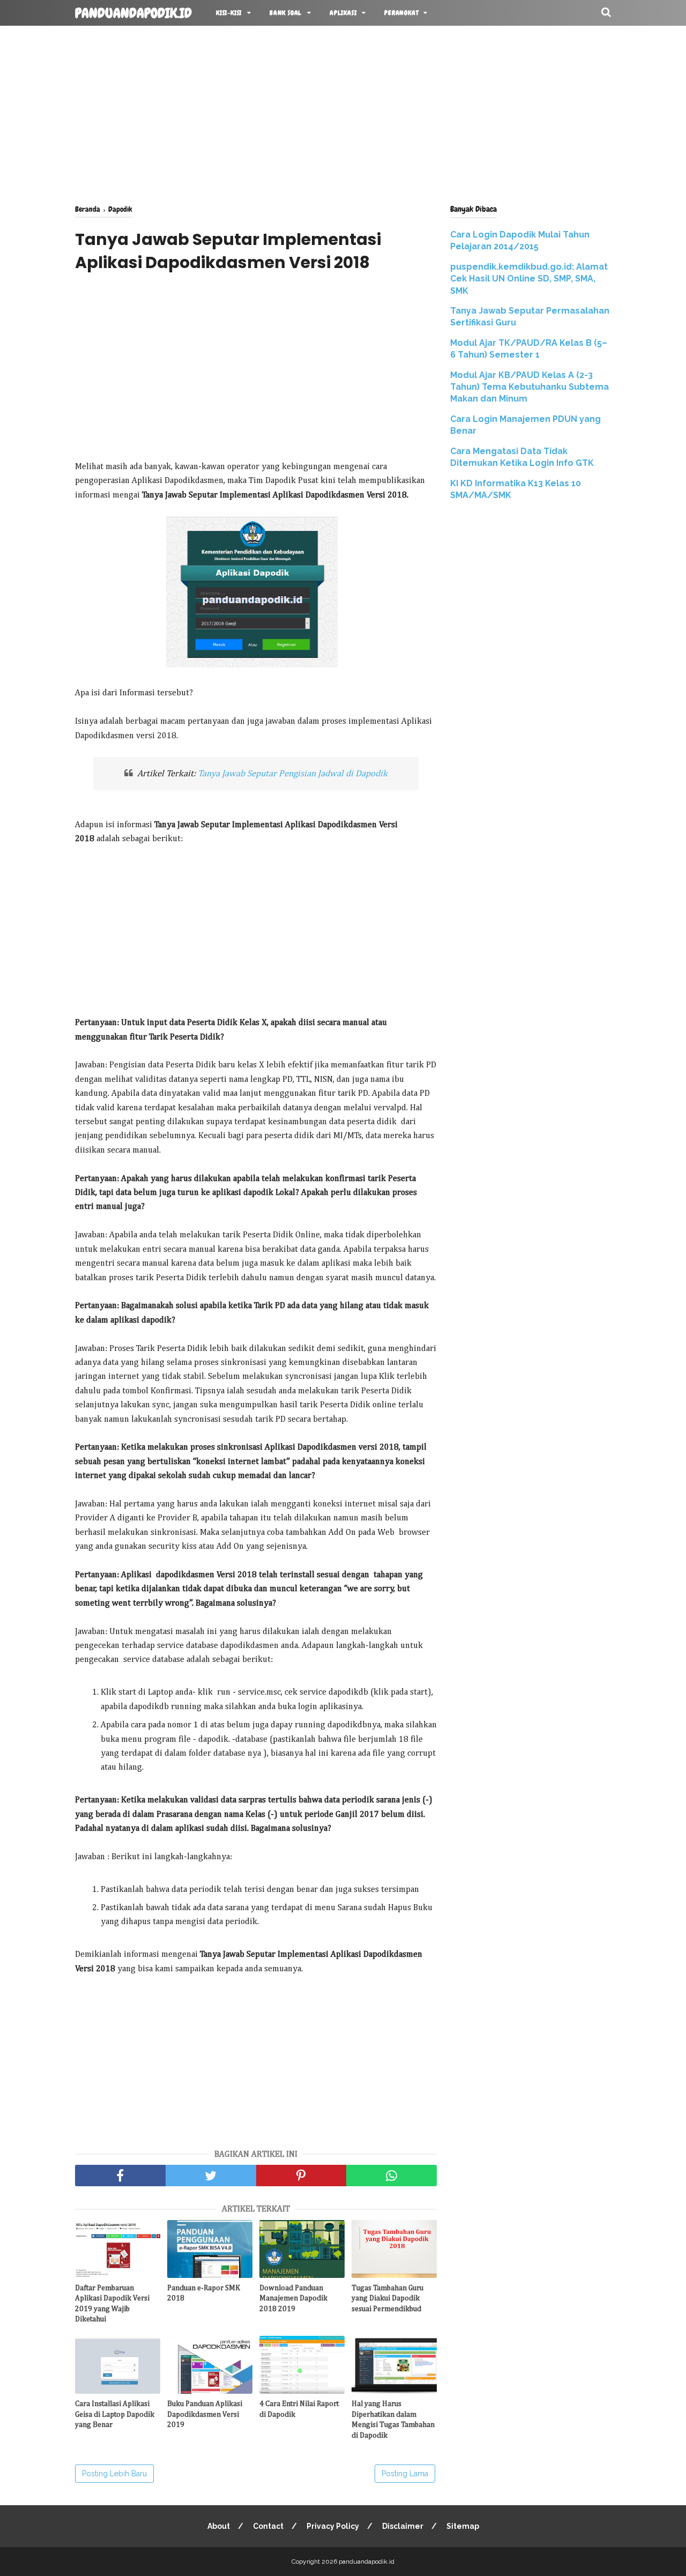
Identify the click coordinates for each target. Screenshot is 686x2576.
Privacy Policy (333, 2526)
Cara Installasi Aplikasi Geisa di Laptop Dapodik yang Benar (115, 2414)
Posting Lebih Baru (114, 2474)
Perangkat (401, 13)
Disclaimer (403, 2526)
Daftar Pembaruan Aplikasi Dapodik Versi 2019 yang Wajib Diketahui (112, 2304)
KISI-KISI (229, 13)
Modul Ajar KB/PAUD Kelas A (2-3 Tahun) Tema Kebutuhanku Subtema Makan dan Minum (530, 387)
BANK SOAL (286, 13)
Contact (268, 2526)
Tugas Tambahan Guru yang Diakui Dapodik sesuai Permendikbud (387, 2299)
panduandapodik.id (133, 13)
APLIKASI (343, 13)
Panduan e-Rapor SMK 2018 (204, 2293)
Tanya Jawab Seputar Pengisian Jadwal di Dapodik (293, 774)
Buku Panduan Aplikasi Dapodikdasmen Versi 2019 (205, 2414)
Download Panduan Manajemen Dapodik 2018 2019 (293, 2299)
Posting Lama (405, 2474)
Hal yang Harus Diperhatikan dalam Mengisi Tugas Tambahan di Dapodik (393, 2420)
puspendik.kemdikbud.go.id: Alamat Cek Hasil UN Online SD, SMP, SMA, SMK (529, 279)
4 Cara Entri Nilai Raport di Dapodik (299, 2409)
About (219, 2526)
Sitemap (463, 2526)
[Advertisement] (343, 113)
